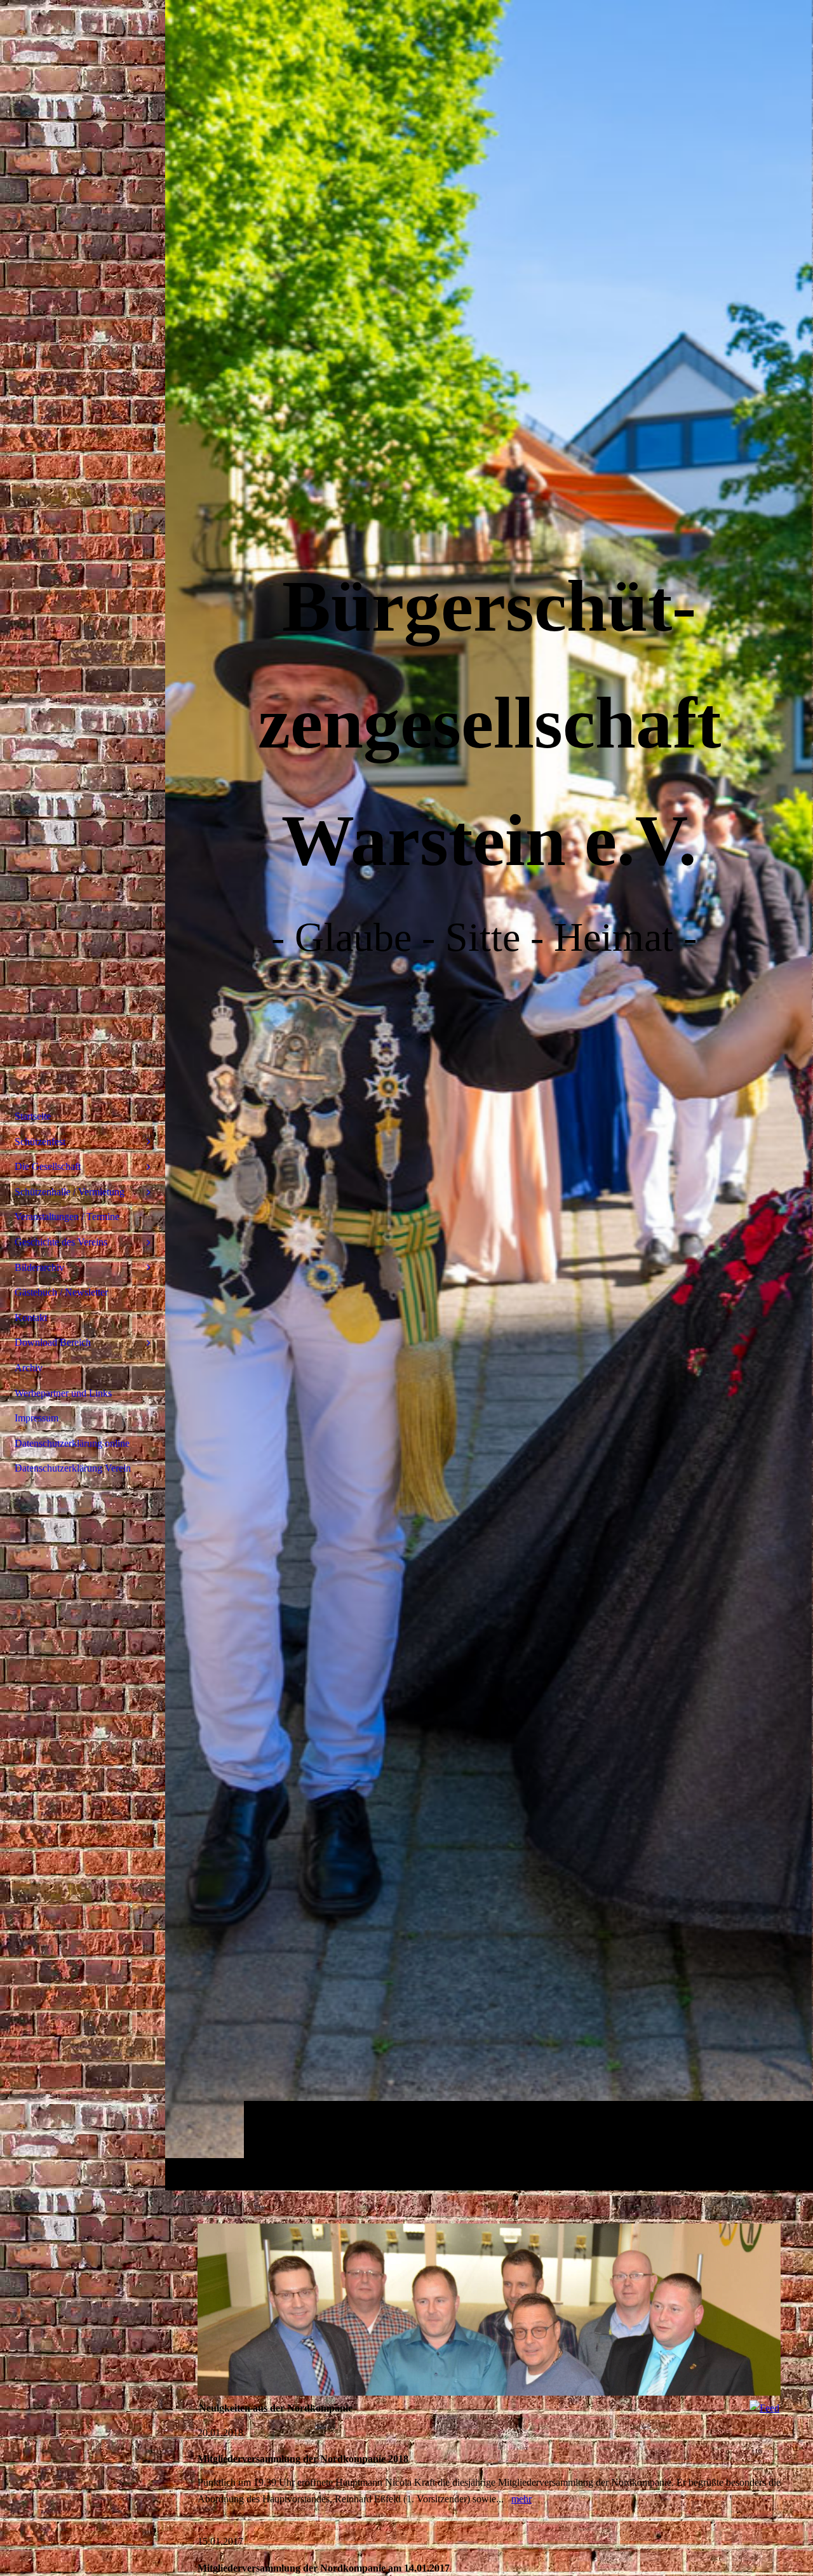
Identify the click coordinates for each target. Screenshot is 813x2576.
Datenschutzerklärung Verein (73, 1468)
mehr (521, 2499)
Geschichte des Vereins (61, 1242)
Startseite (33, 1116)
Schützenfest (40, 1142)
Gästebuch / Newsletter (61, 1292)
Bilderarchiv (39, 1267)
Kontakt (31, 1318)
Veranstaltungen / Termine (67, 1217)
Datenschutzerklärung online (72, 1443)
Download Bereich (53, 1342)
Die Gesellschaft (48, 1166)
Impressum (37, 1418)
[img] (489, 1095)
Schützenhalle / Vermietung (70, 1192)
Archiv (29, 1368)
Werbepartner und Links (63, 1393)
